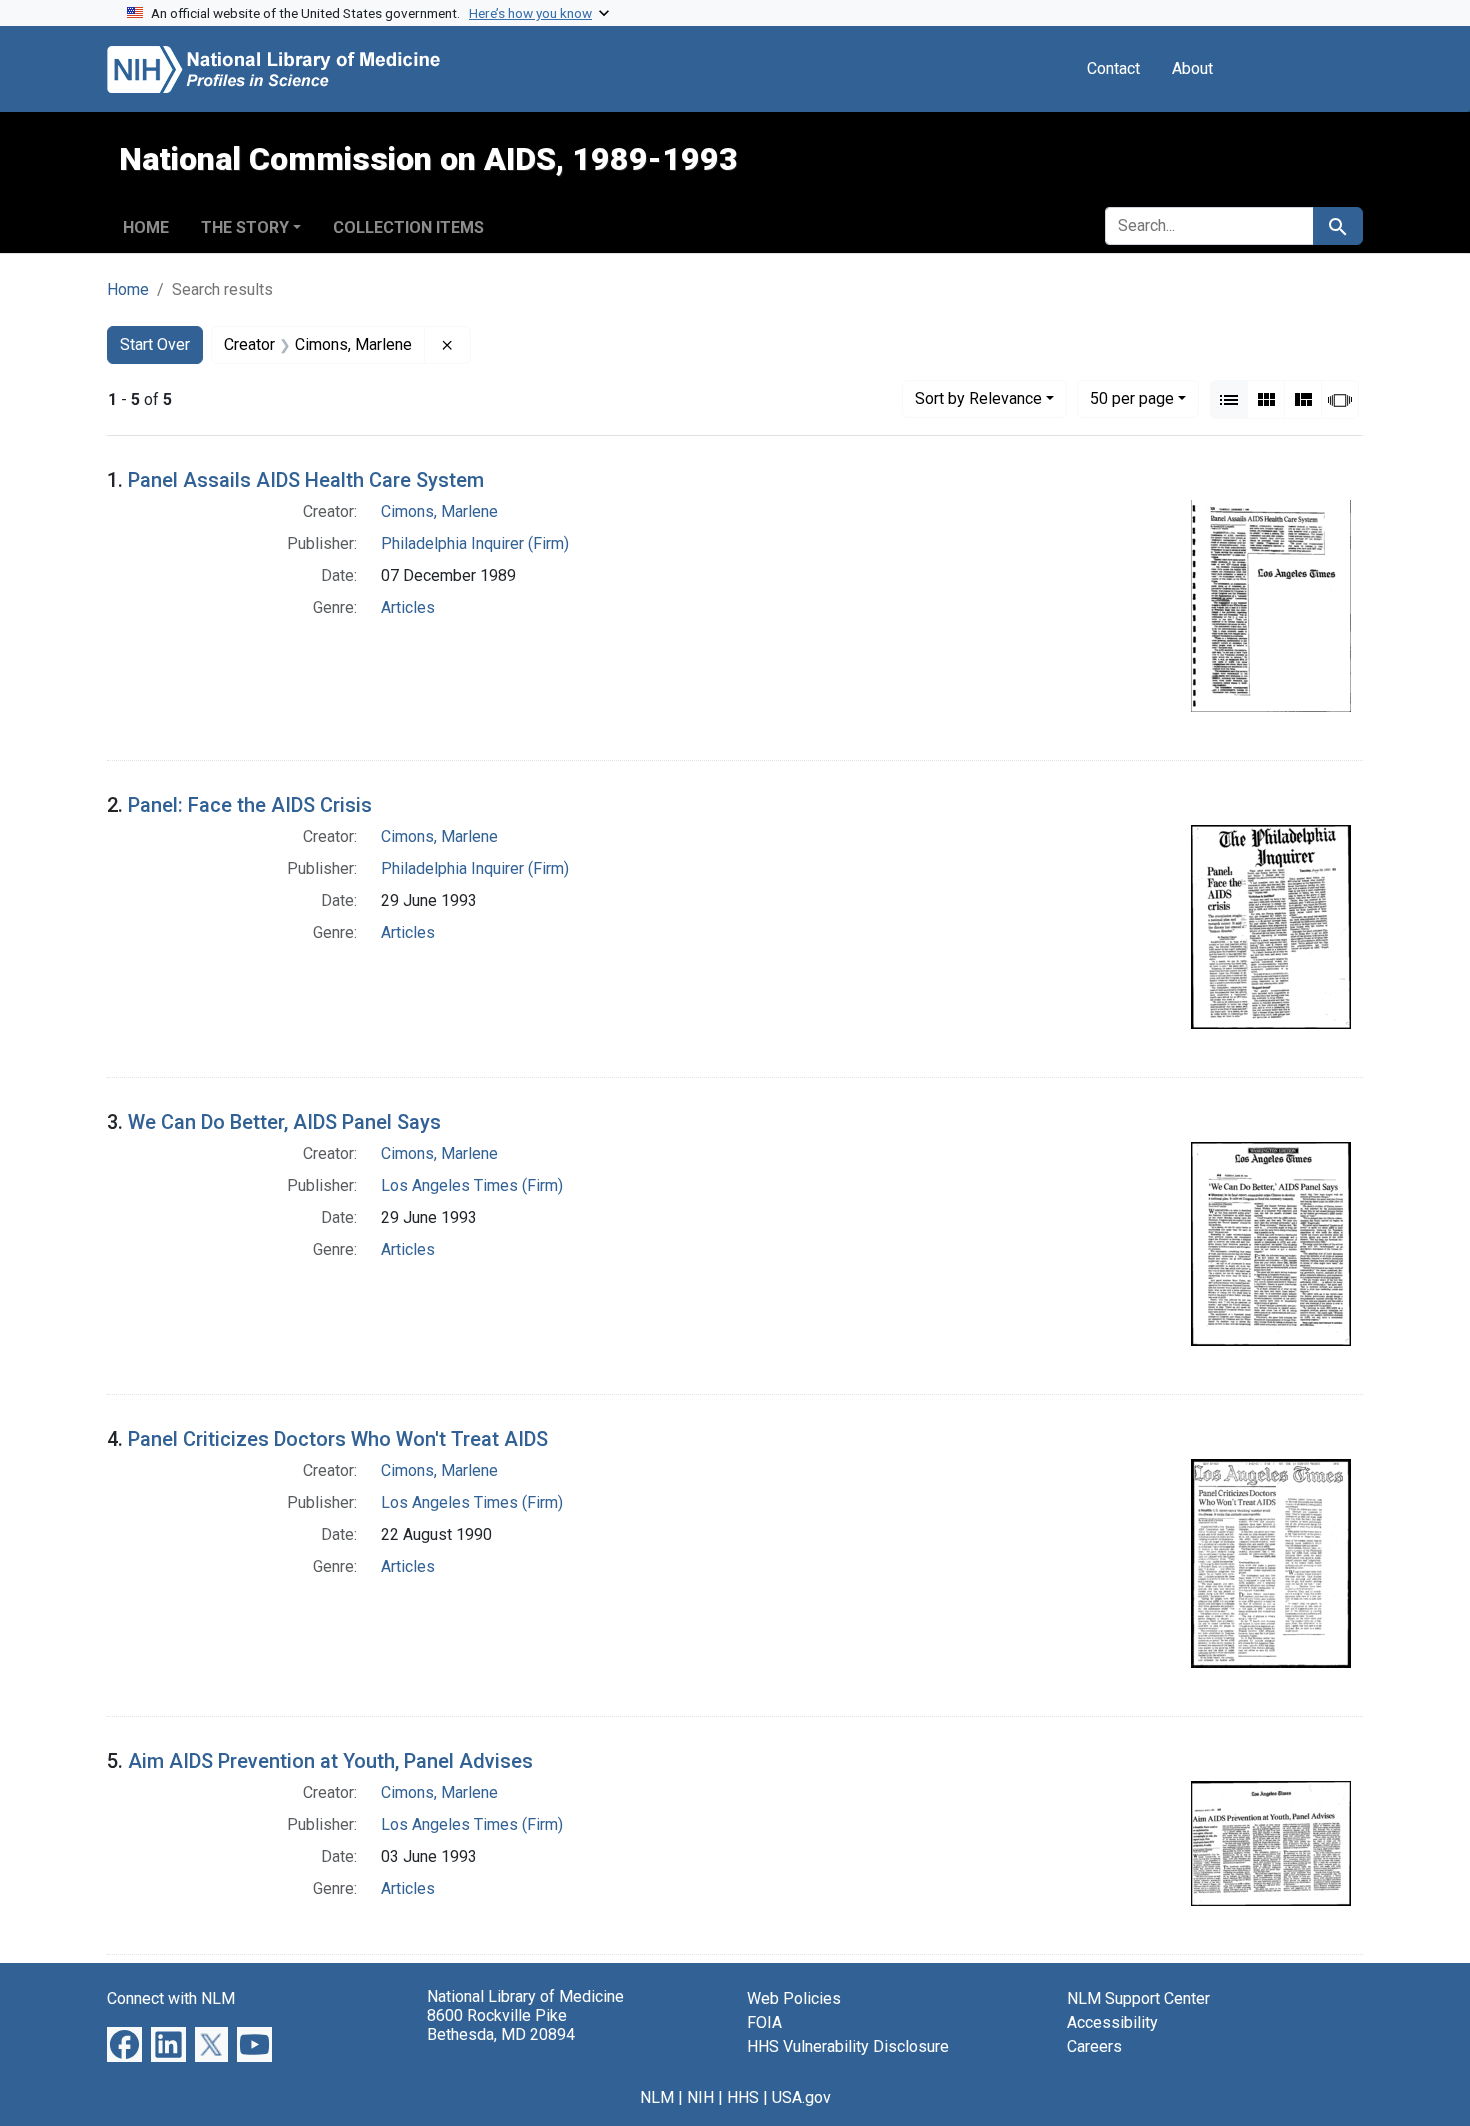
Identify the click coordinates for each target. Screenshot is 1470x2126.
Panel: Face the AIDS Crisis (250, 805)
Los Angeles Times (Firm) (472, 1185)
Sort (978, 398)
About (1192, 68)
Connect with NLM (171, 1998)
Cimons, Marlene (439, 511)
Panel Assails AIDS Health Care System (306, 480)
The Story (245, 227)
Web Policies (794, 1998)
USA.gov (801, 2097)
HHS (743, 2097)
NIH (700, 2097)
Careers (1094, 2046)
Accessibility (1112, 2022)
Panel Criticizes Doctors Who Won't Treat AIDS (338, 1439)
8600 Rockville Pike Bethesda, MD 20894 (501, 2025)
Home (146, 227)
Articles (408, 607)
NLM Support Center (1138, 1998)
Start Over (155, 344)
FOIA (764, 2022)
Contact (1113, 68)
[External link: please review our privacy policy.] (124, 2042)
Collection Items (408, 227)
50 (1132, 398)
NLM (657, 2097)
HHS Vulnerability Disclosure (848, 2046)
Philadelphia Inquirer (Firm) (475, 543)
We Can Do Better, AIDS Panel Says (284, 1122)
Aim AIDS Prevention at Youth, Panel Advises (330, 1761)
